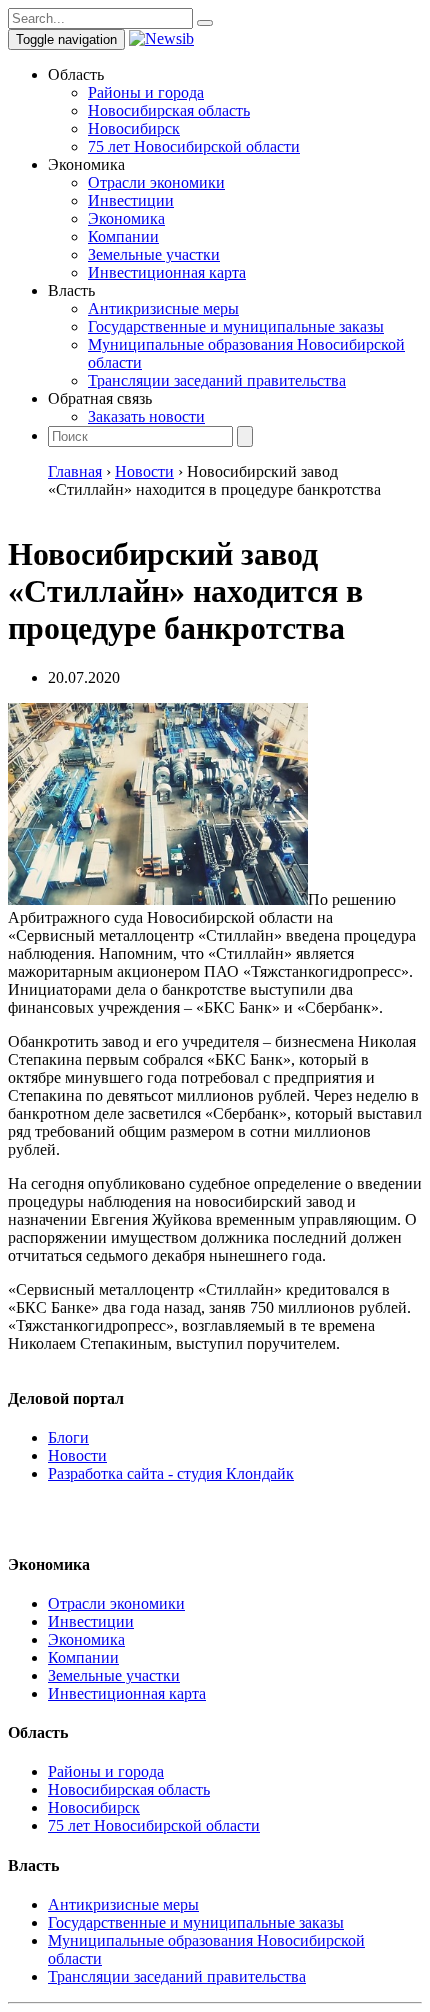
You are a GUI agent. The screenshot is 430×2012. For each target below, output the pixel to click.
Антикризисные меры (163, 308)
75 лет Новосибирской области (194, 146)
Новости (77, 1455)
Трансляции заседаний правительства (217, 380)
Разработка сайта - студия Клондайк (171, 1473)
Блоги (68, 1437)
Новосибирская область (169, 110)
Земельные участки (154, 254)
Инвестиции (131, 200)
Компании (123, 236)
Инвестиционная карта (167, 272)
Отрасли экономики (156, 182)
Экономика (126, 218)
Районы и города (146, 92)
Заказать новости (146, 416)
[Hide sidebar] (205, 23)
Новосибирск (134, 128)
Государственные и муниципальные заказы (236, 326)
